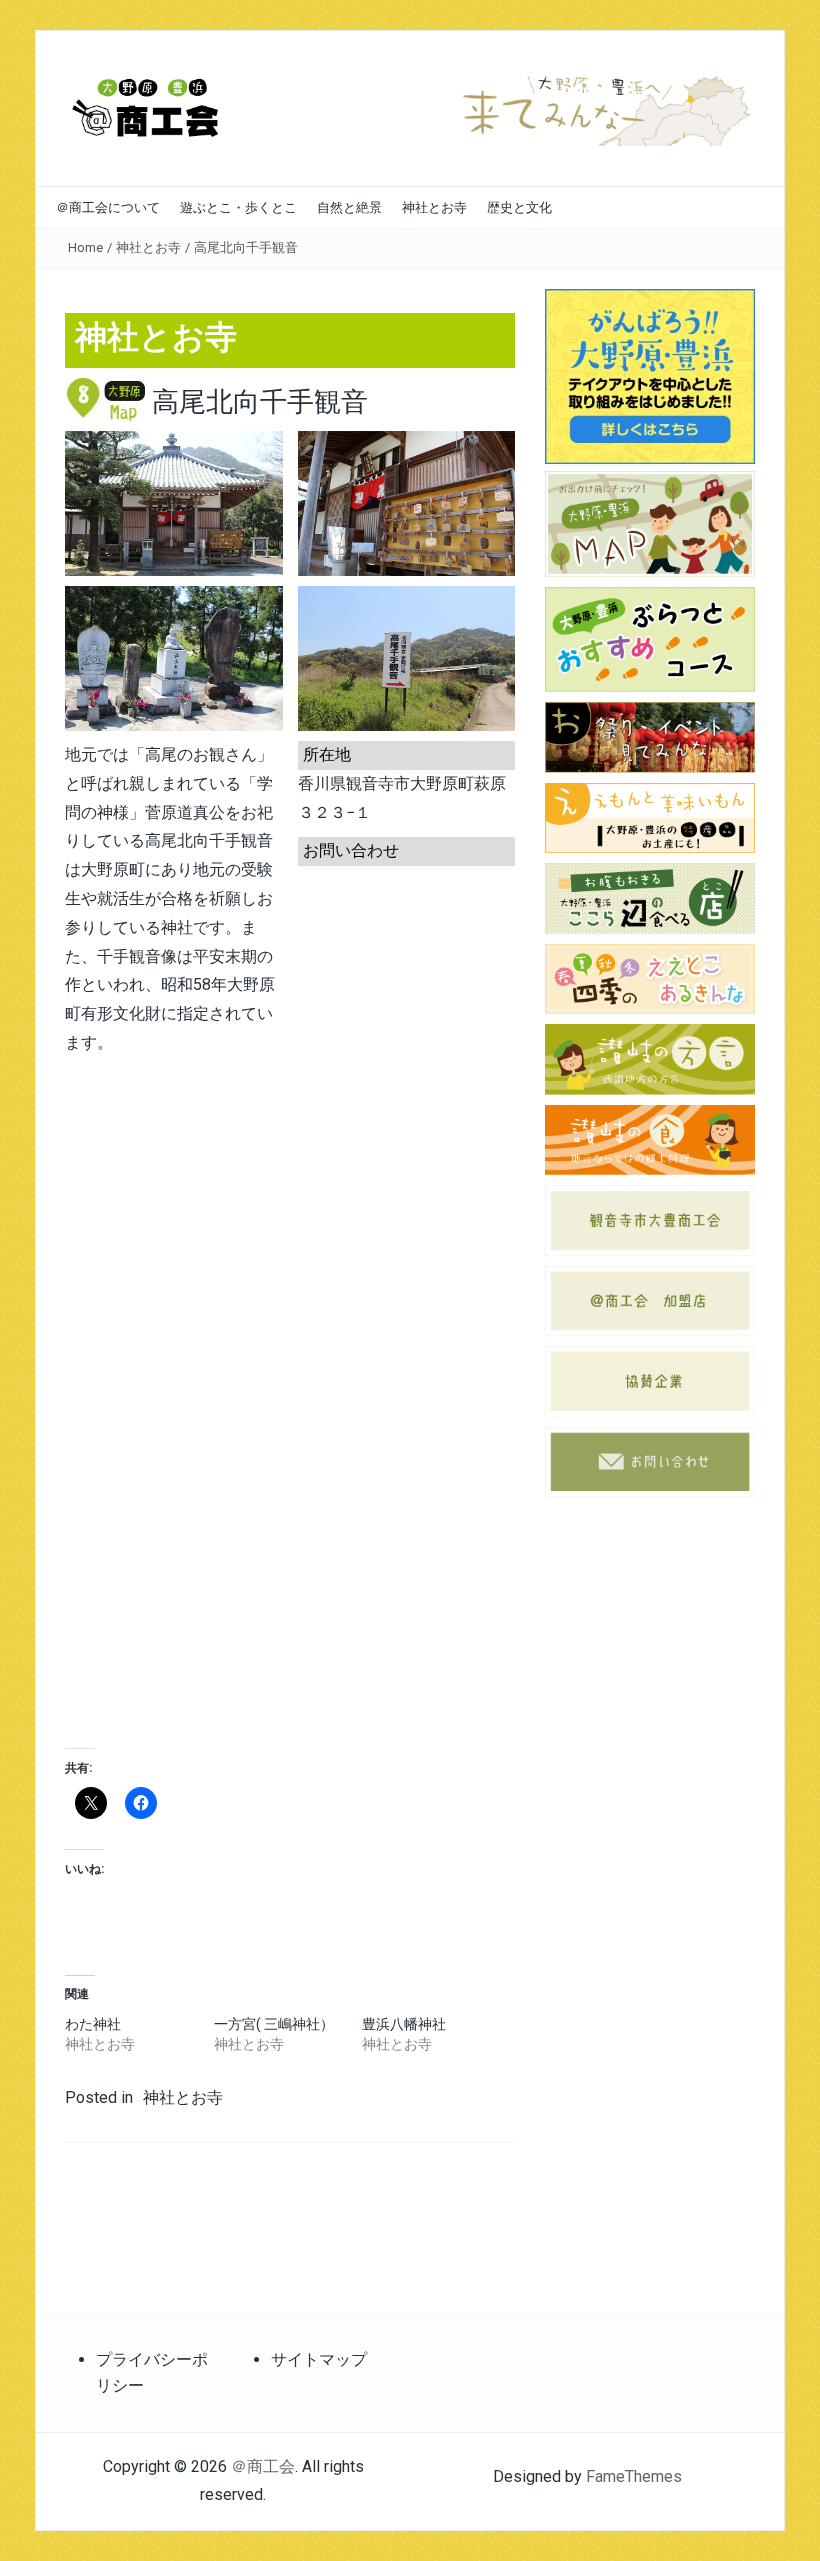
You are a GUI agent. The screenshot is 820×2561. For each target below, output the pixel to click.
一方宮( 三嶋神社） (274, 2024)
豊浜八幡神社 (404, 2024)
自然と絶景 (349, 207)
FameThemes (634, 2476)
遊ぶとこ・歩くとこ (238, 207)
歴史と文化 (519, 207)
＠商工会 (263, 2466)
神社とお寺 (434, 207)
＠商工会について (108, 207)
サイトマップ (319, 2359)
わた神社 (93, 2024)
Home (85, 247)
